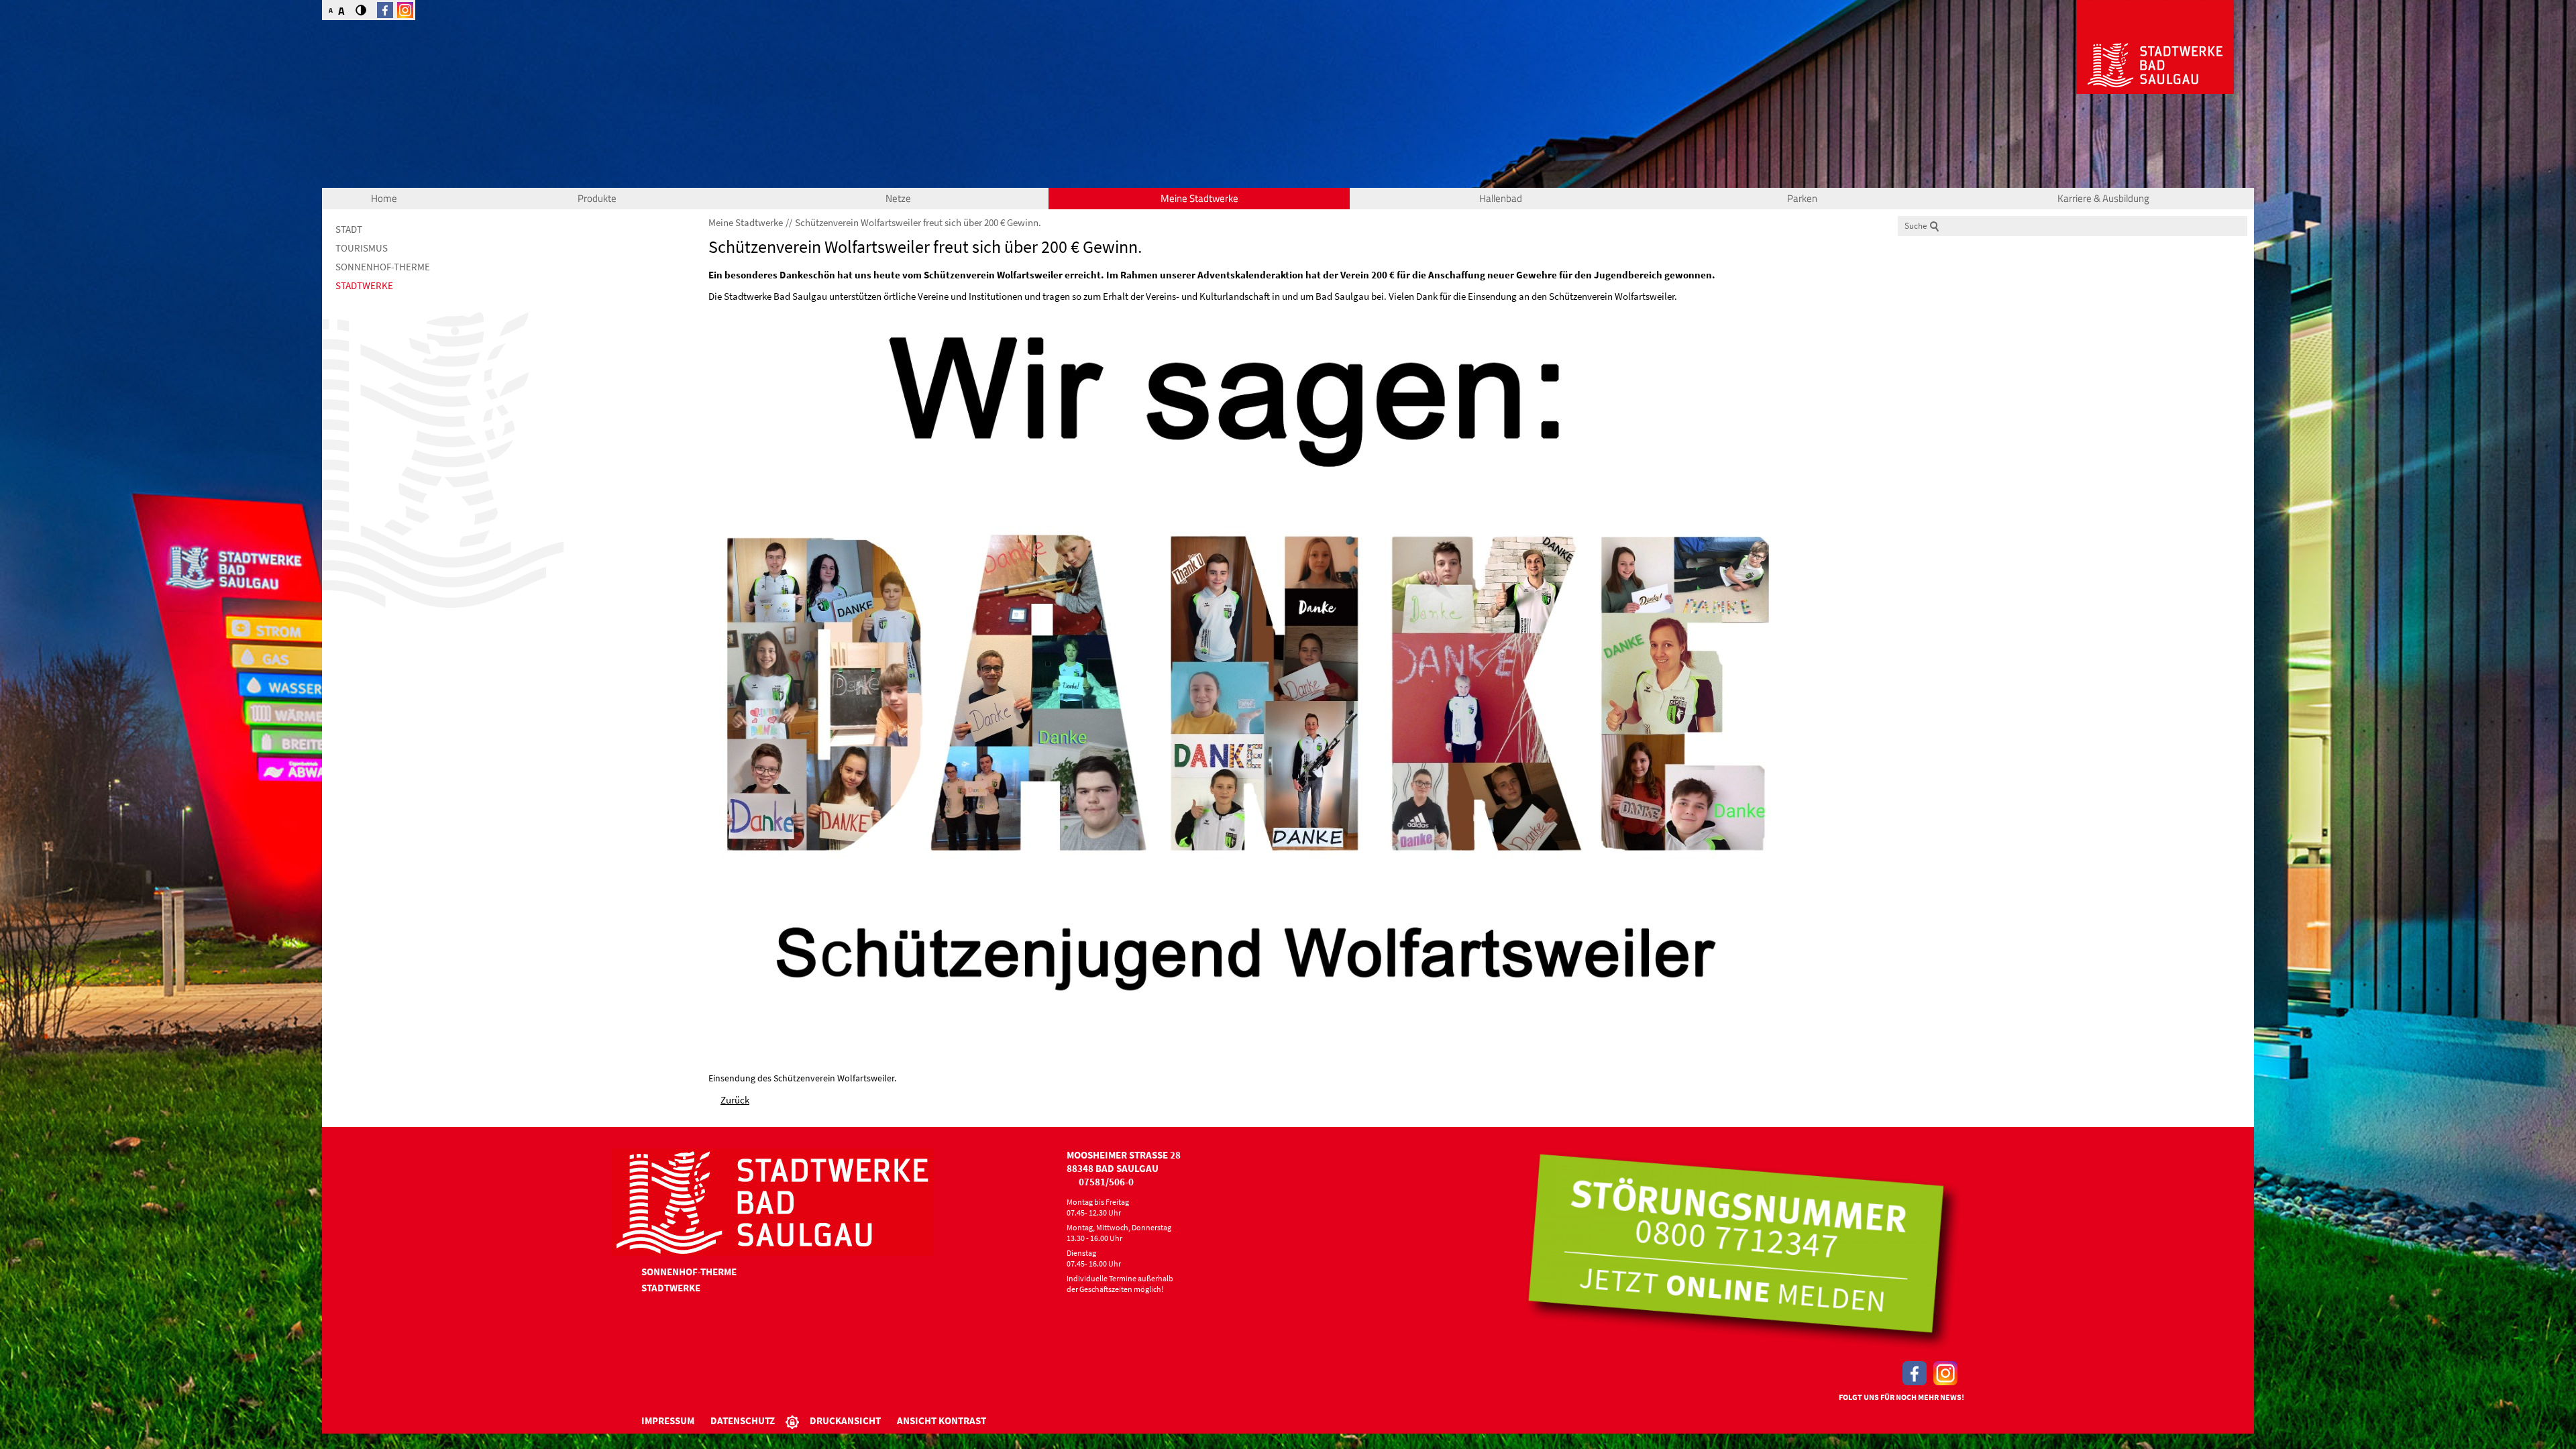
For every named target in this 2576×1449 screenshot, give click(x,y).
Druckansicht (845, 1420)
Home (384, 198)
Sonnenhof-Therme (383, 267)
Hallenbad (1501, 198)
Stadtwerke (364, 285)
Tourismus (362, 248)
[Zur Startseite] (2155, 47)
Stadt (349, 229)
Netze (898, 198)
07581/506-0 (1106, 1182)
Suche (1916, 226)
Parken (1802, 198)
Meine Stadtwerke (1199, 198)
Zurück (735, 1100)
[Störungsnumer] (1743, 1251)
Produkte (597, 198)
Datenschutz (743, 1420)
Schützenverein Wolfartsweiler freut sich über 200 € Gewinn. (918, 222)
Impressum (668, 1420)
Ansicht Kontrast (942, 1420)
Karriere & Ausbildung (2103, 198)
